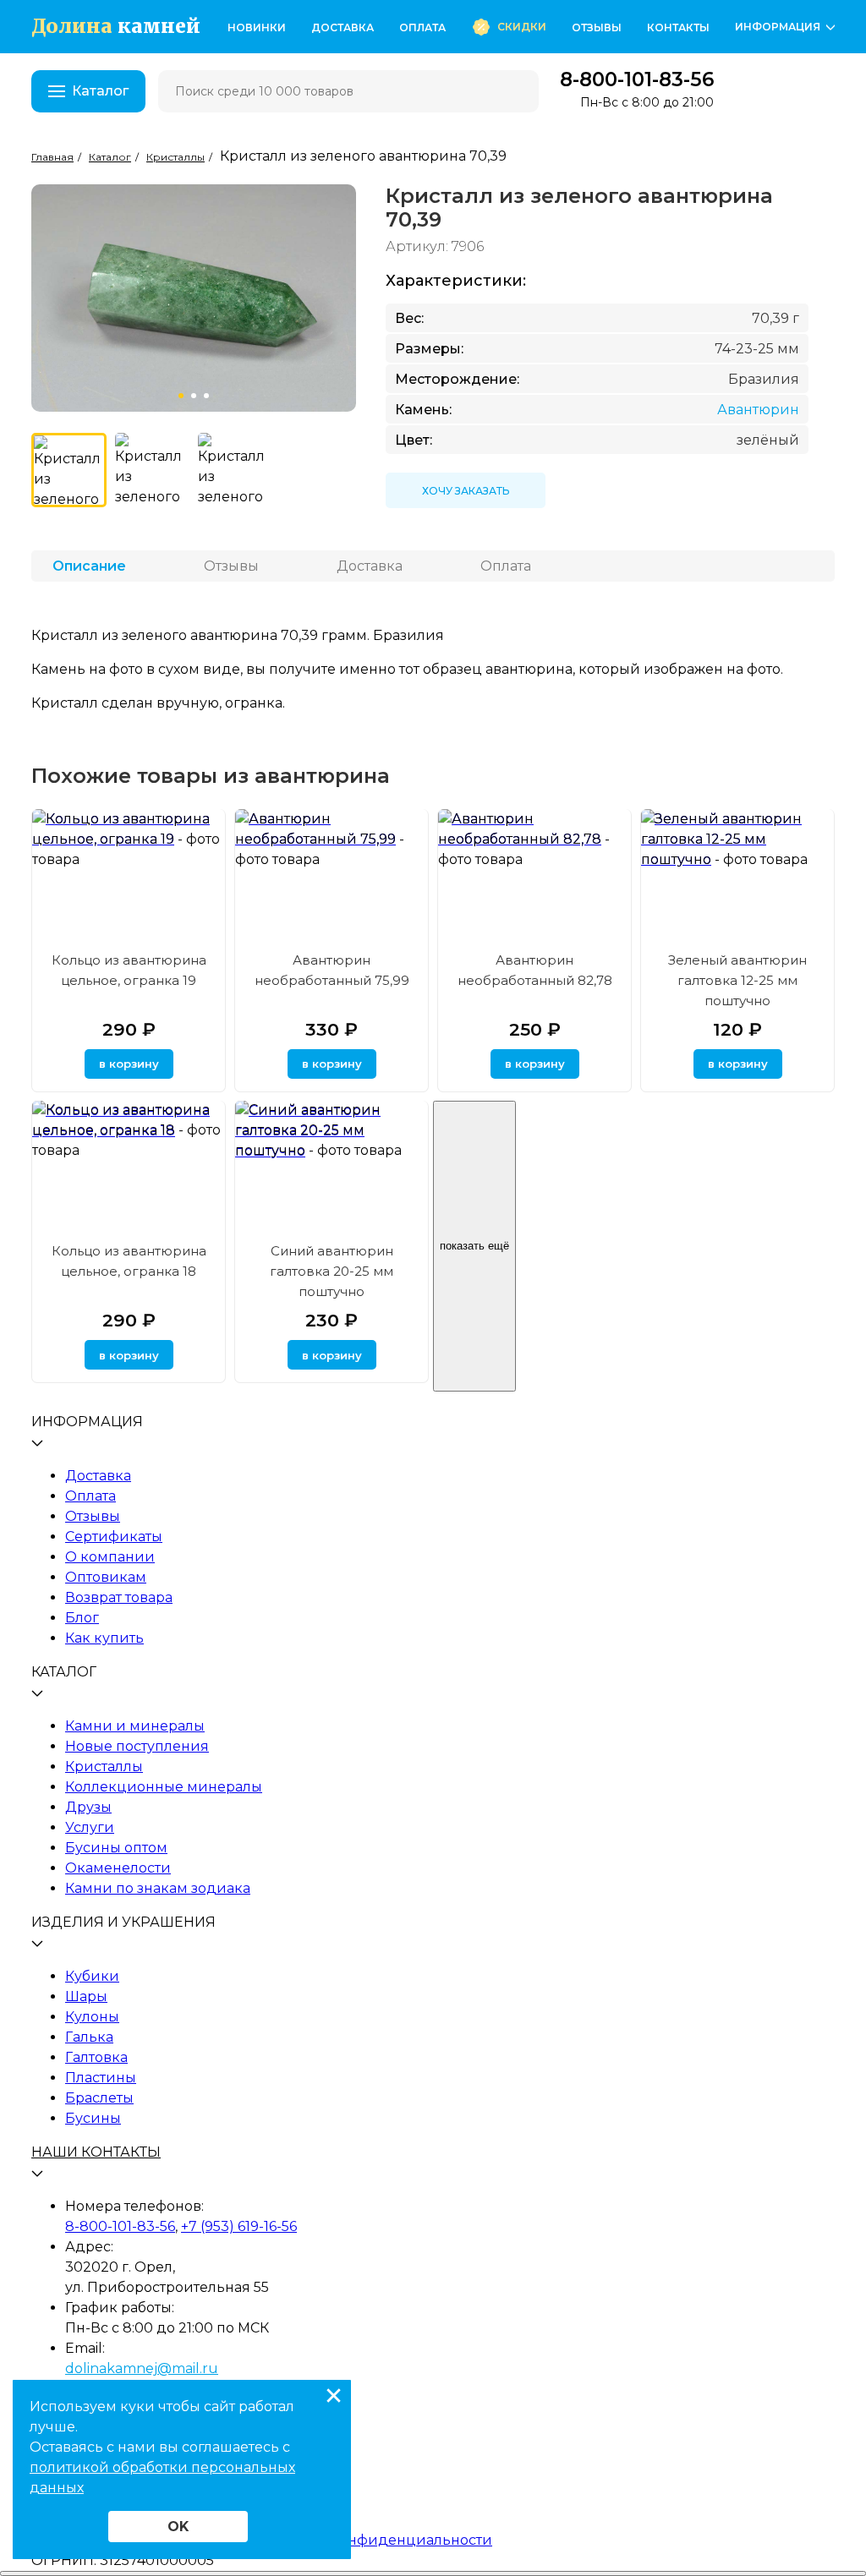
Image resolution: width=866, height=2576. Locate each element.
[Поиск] (515, 91)
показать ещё (474, 1246)
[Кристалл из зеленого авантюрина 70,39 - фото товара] (69, 470)
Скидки (522, 27)
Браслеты (99, 2098)
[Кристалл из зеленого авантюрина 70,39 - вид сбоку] (236, 470)
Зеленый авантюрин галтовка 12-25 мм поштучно (737, 980)
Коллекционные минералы (164, 1787)
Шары (86, 1996)
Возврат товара (119, 1597)
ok (178, 2527)
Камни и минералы (135, 1726)
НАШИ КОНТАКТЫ (96, 2152)
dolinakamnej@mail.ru (142, 2368)
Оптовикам (106, 1577)
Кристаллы (104, 1767)
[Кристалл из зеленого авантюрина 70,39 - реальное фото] (153, 470)
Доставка (343, 27)
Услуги (90, 1827)
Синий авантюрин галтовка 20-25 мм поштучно (332, 1271)
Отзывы (597, 27)
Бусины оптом (116, 1848)
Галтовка (96, 2057)
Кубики (92, 1976)
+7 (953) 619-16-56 (239, 2226)
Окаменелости (118, 1868)
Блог (82, 1618)
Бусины (93, 2118)
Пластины (101, 2078)
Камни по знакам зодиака (158, 1888)
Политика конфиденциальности (375, 2540)
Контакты (678, 27)
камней (116, 27)
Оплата (422, 27)
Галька (89, 2037)
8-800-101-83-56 (637, 80)
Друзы (88, 1807)
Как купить (104, 1638)
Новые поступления (137, 1746)
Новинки (257, 27)
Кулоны (92, 2017)
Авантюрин (758, 410)
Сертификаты (114, 1537)
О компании (110, 1557)
